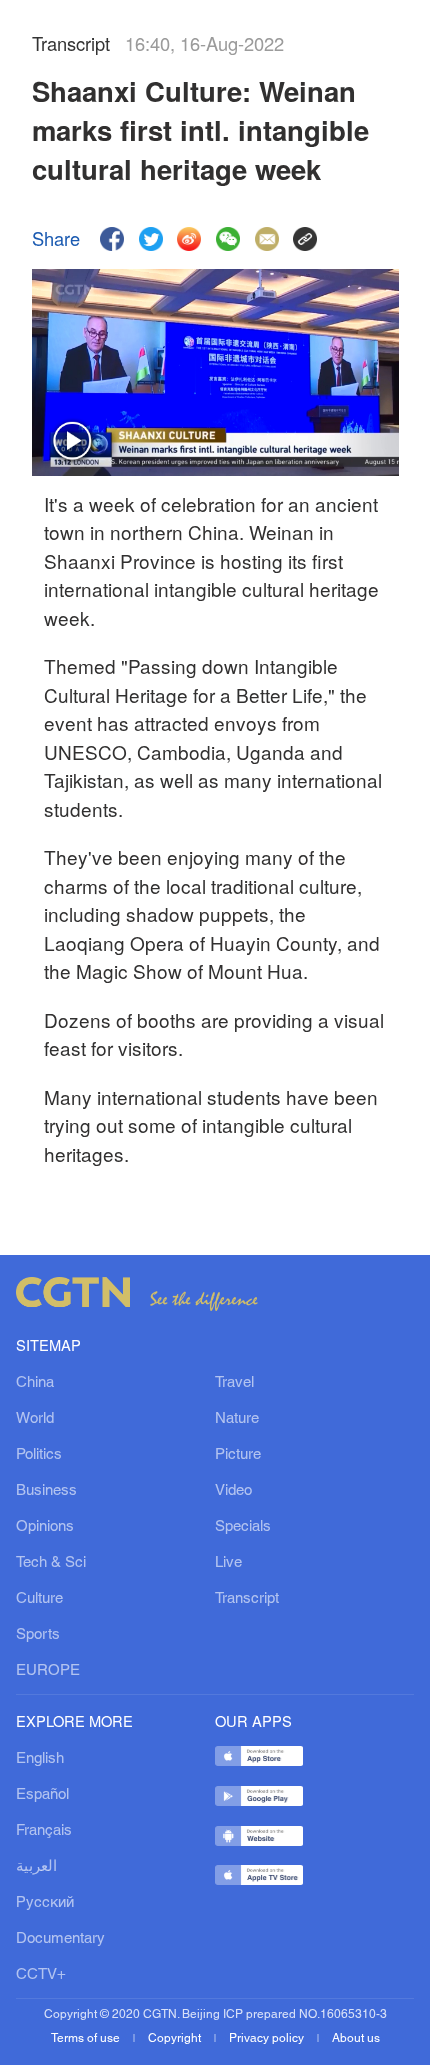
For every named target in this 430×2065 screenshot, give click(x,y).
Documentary (60, 1939)
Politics (39, 1455)
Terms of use (87, 2038)
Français (44, 1831)
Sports (38, 1635)
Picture (238, 1455)
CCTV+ (41, 1975)
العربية (36, 1867)
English (40, 1759)
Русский (45, 1903)
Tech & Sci (51, 1563)
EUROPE (48, 1671)
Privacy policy (268, 2038)
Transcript (247, 1599)
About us (356, 2038)
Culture (39, 1599)
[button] (73, 442)
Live (228, 1563)
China (35, 1383)
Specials (243, 1527)
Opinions (45, 1527)
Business (46, 1491)
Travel (234, 1383)
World (35, 1419)
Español (42, 1795)
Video (233, 1491)
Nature (237, 1419)
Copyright (176, 2038)
